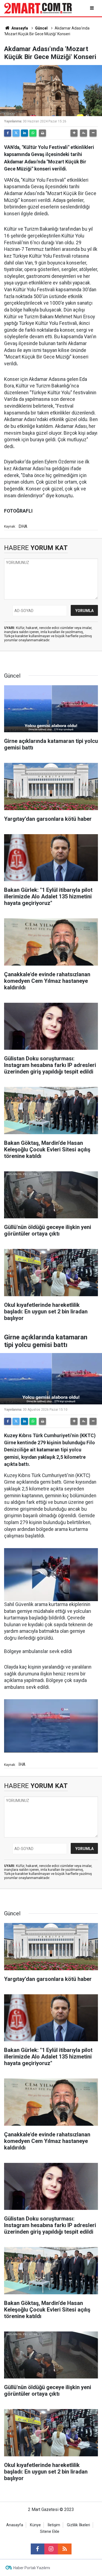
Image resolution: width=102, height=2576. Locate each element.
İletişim (54, 2525)
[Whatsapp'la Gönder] (33, 133)
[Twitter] (16, 133)
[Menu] (92, 8)
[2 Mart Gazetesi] (38, 8)
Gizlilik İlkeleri (78, 2525)
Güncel (41, 28)
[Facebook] (8, 133)
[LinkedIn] (24, 133)
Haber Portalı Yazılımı (32, 2568)
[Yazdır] (42, 133)
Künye (35, 2525)
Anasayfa (19, 28)
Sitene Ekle (50, 2532)
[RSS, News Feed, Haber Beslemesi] (65, 2549)
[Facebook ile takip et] (38, 2549)
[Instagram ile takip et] (51, 2549)
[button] (74, 133)
